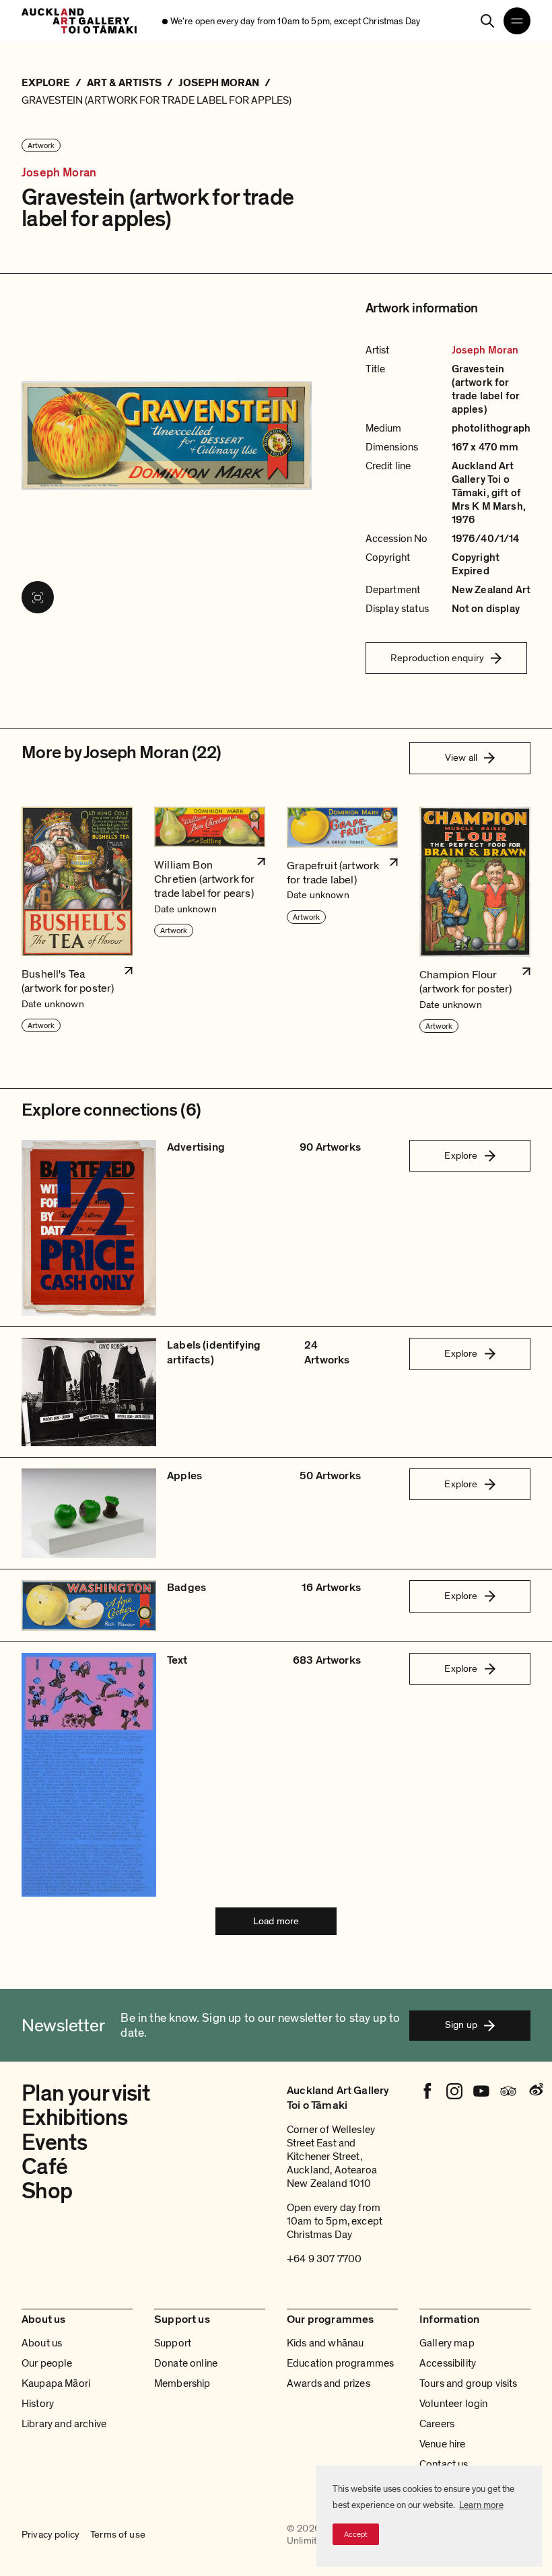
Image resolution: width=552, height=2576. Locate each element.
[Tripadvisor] (508, 2091)
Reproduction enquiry (437, 658)
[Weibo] (535, 2091)
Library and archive (64, 2424)
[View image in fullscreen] (38, 597)
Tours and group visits (469, 2383)
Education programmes (340, 2363)
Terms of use (118, 2535)
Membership (182, 2383)
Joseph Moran (59, 173)
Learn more (481, 2505)
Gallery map (447, 2343)
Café (44, 2167)
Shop (47, 2191)
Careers (437, 2424)
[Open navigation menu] (517, 21)
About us (42, 2343)
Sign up (461, 2025)
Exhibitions (75, 2118)
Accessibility (448, 2363)
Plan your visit (85, 2094)
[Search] (487, 21)
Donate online (186, 2363)
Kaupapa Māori (56, 2383)
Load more (276, 1921)
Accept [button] (356, 2534)
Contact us (444, 2464)
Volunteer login (453, 2404)
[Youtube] (481, 2091)
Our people (47, 2363)
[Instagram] (454, 2091)
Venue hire (443, 2444)
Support (173, 2343)
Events (54, 2143)
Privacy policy (50, 2535)
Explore (461, 1155)
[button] (77, 920)
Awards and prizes (329, 2383)
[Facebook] (427, 2091)
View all (461, 757)
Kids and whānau (325, 2343)
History (38, 2404)
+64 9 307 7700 (324, 2259)
